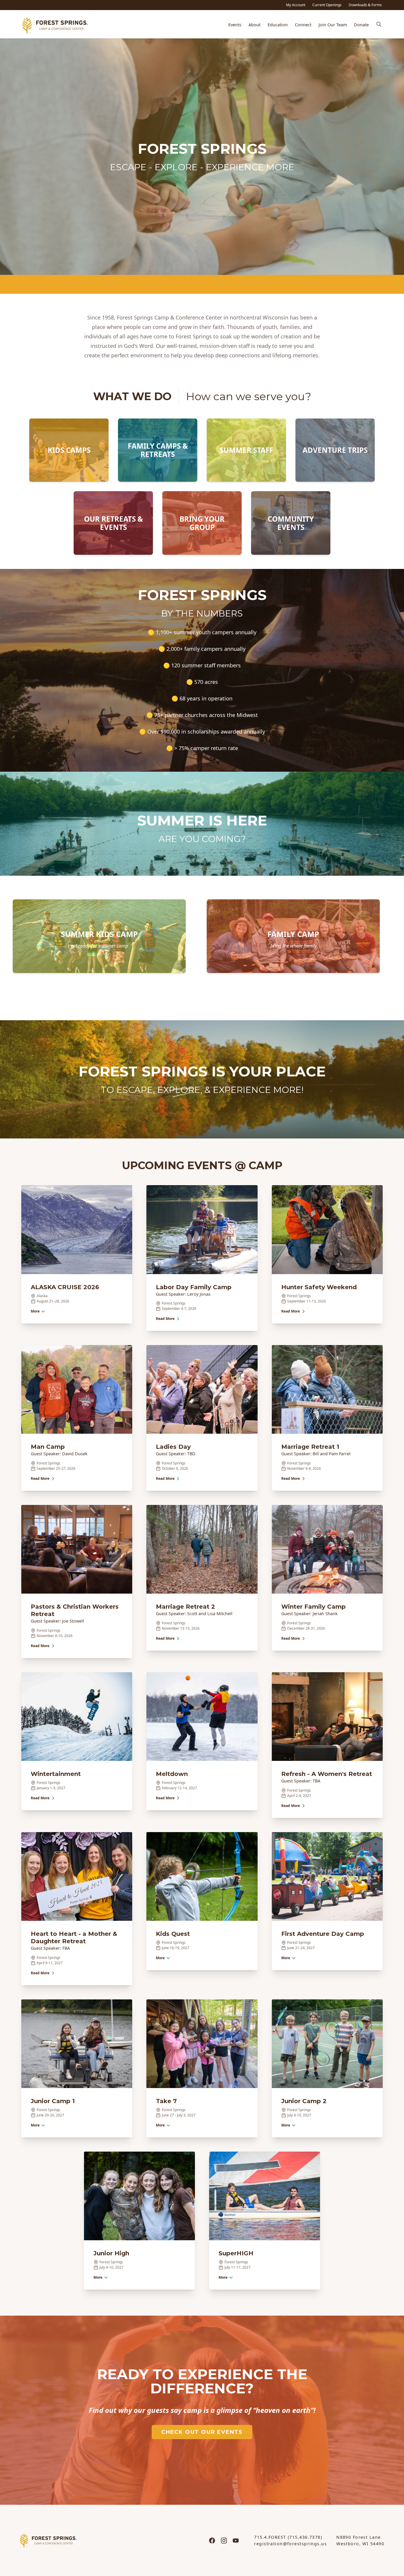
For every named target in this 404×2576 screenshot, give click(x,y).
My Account (296, 5)
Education (278, 25)
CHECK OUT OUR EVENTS (202, 2432)
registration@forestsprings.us (290, 2544)
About (254, 25)
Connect (303, 25)
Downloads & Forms (365, 5)
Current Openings (327, 5)
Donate (361, 25)
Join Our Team (333, 25)
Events (235, 25)
